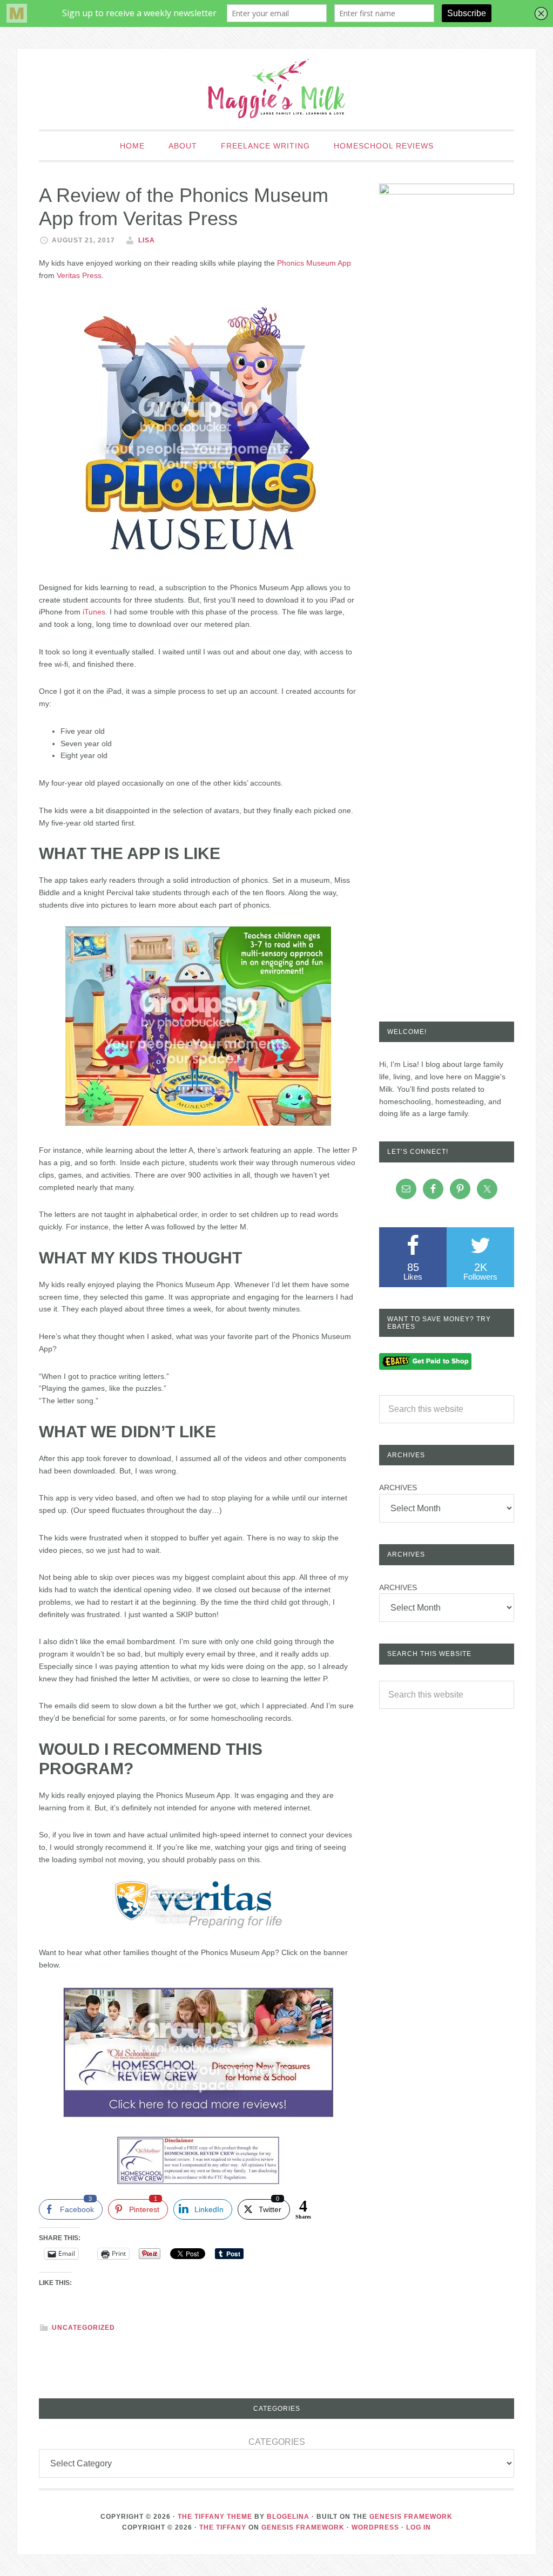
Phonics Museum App (314, 263)
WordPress (375, 2527)
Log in (419, 2527)
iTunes (94, 612)
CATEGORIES (277, 2442)
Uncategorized (83, 2328)
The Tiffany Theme (215, 2517)
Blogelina (288, 2517)
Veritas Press (79, 275)
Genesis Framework (411, 2517)
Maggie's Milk (276, 89)
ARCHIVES (398, 1488)
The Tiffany (223, 2527)
